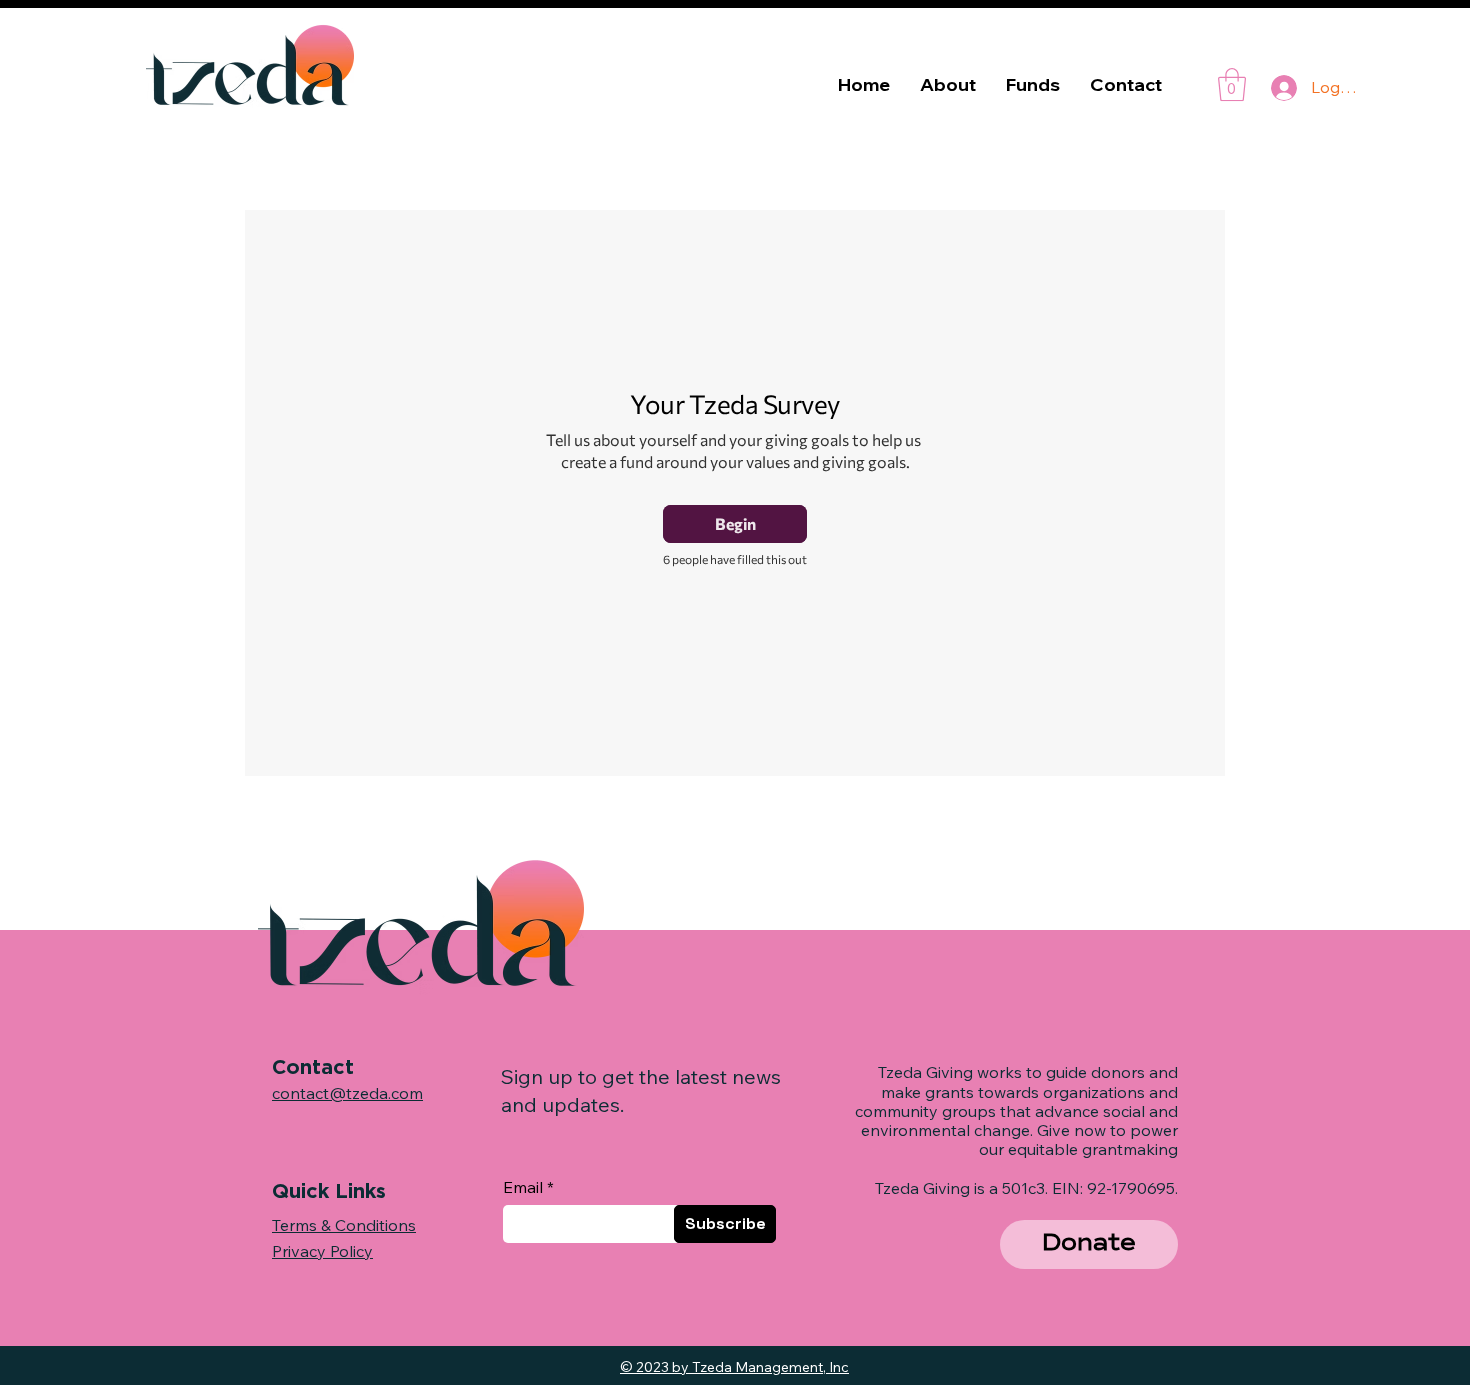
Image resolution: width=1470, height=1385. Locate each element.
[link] (1232, 84)
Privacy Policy (322, 1251)
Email (523, 1187)
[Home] (955, 1241)
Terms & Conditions (344, 1225)
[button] (1089, 1244)
